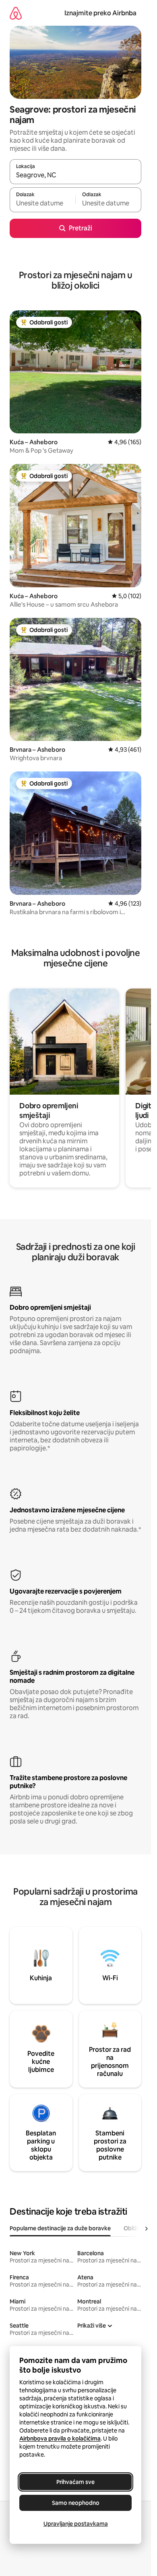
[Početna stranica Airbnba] (16, 13)
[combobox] (75, 175)
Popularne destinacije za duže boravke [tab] (60, 2228)
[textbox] (42, 203)
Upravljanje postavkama (76, 2524)
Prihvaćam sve (75, 2482)
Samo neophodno (76, 2503)
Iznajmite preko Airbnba (100, 13)
